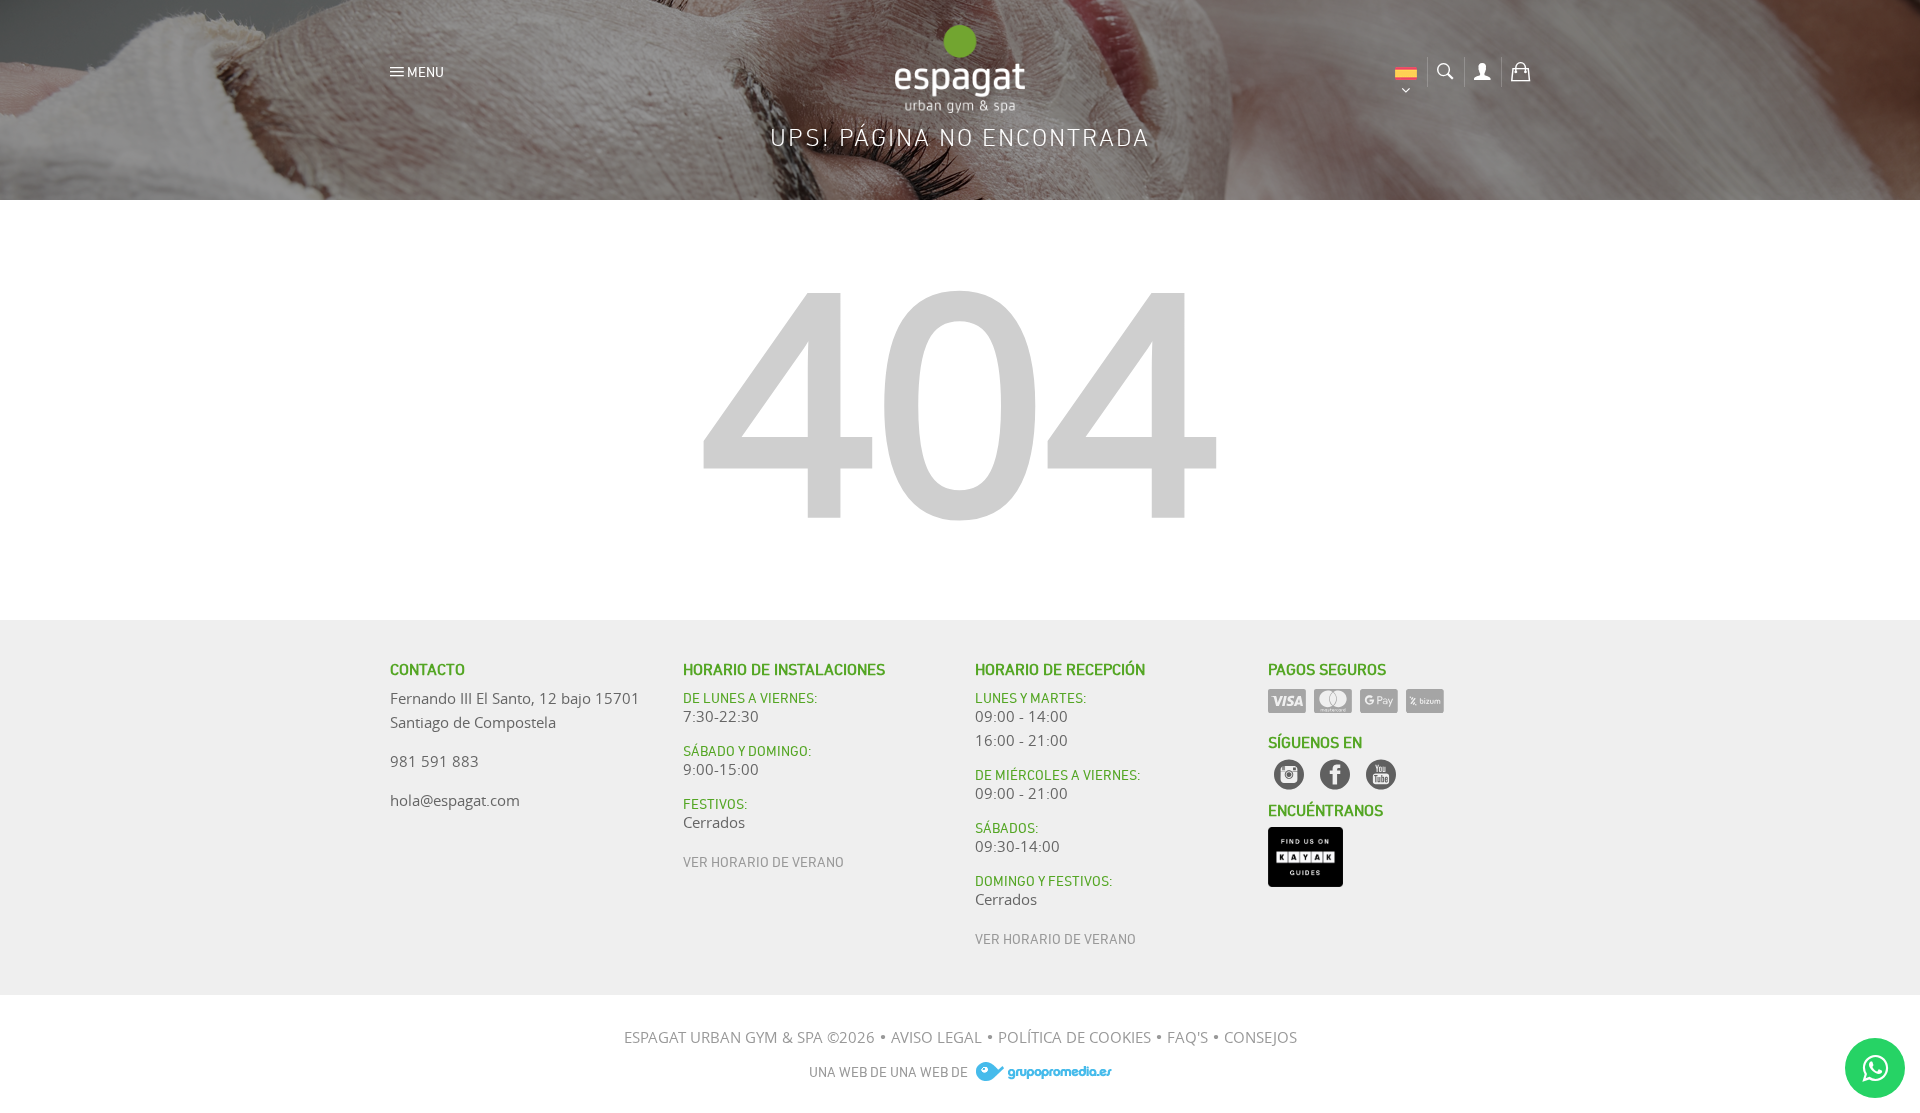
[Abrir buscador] (1445, 69)
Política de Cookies (1074, 1037)
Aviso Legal (936, 1037)
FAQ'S (1187, 1037)
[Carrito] (1520, 69)
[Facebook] (1335, 774)
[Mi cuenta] (1482, 69)
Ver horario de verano (763, 860)
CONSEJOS (1260, 1037)
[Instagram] (1289, 774)
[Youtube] (1381, 774)
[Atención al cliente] (1875, 1068)
